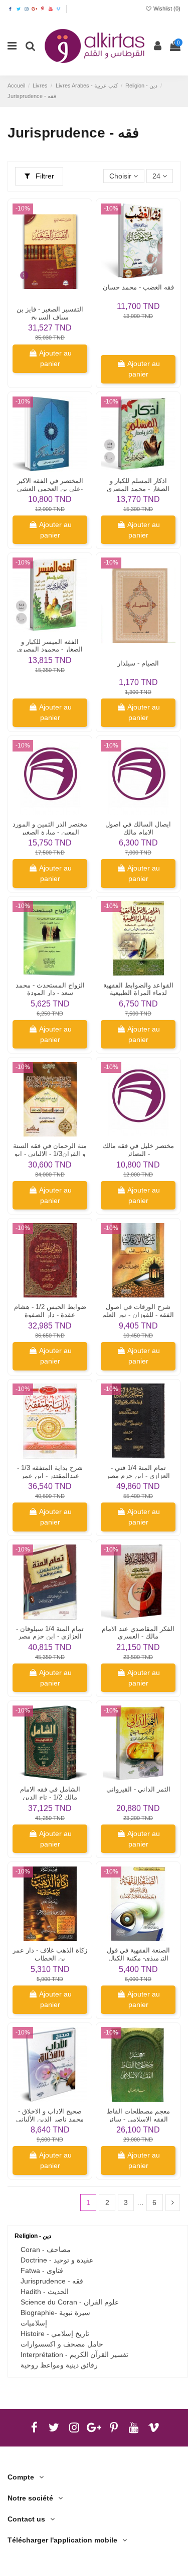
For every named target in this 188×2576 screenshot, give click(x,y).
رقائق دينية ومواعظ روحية (59, 2365)
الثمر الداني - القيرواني (138, 1789)
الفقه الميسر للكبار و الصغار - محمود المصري (50, 646)
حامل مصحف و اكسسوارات (62, 2344)
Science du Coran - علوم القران (70, 2302)
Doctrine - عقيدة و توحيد (57, 2260)
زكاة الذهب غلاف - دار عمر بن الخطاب (50, 1954)
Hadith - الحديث (45, 2291)
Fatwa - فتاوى (42, 2270)
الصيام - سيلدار (138, 663)
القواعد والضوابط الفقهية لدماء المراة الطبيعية (138, 989)
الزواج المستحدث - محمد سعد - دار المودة (50, 989)
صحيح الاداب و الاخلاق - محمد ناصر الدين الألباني (50, 2115)
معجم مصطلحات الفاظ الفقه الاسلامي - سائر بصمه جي (138, 2119)
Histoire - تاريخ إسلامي (55, 2333)
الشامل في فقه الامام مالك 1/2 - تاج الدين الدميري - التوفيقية (50, 1797)
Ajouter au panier (55, 358)
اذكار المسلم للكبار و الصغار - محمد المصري (138, 485)
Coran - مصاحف (46, 2249)
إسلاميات (34, 2323)
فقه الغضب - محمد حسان (138, 287)
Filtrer (44, 176)
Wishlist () (166, 8)
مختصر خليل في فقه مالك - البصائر (138, 1150)
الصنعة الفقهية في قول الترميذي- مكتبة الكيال (138, 1954)
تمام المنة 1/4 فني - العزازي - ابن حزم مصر (138, 1472)
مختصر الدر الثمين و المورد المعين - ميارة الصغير (50, 828)
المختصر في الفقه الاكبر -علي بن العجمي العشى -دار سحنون (50, 489)
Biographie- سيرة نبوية (55, 2312)
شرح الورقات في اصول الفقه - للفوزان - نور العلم (138, 1311)
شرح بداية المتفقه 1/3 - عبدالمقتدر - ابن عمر (50, 1472)
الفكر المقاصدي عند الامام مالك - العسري (138, 1633)
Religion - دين (33, 2236)
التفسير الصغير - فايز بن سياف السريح (50, 313)
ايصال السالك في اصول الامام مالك (138, 828)
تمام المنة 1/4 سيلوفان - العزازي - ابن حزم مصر (50, 1633)
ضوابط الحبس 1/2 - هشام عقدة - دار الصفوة (50, 1311)
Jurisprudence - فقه (52, 2281)
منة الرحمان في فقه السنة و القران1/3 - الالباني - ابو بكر (50, 1154)
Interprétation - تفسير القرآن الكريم (74, 2354)
